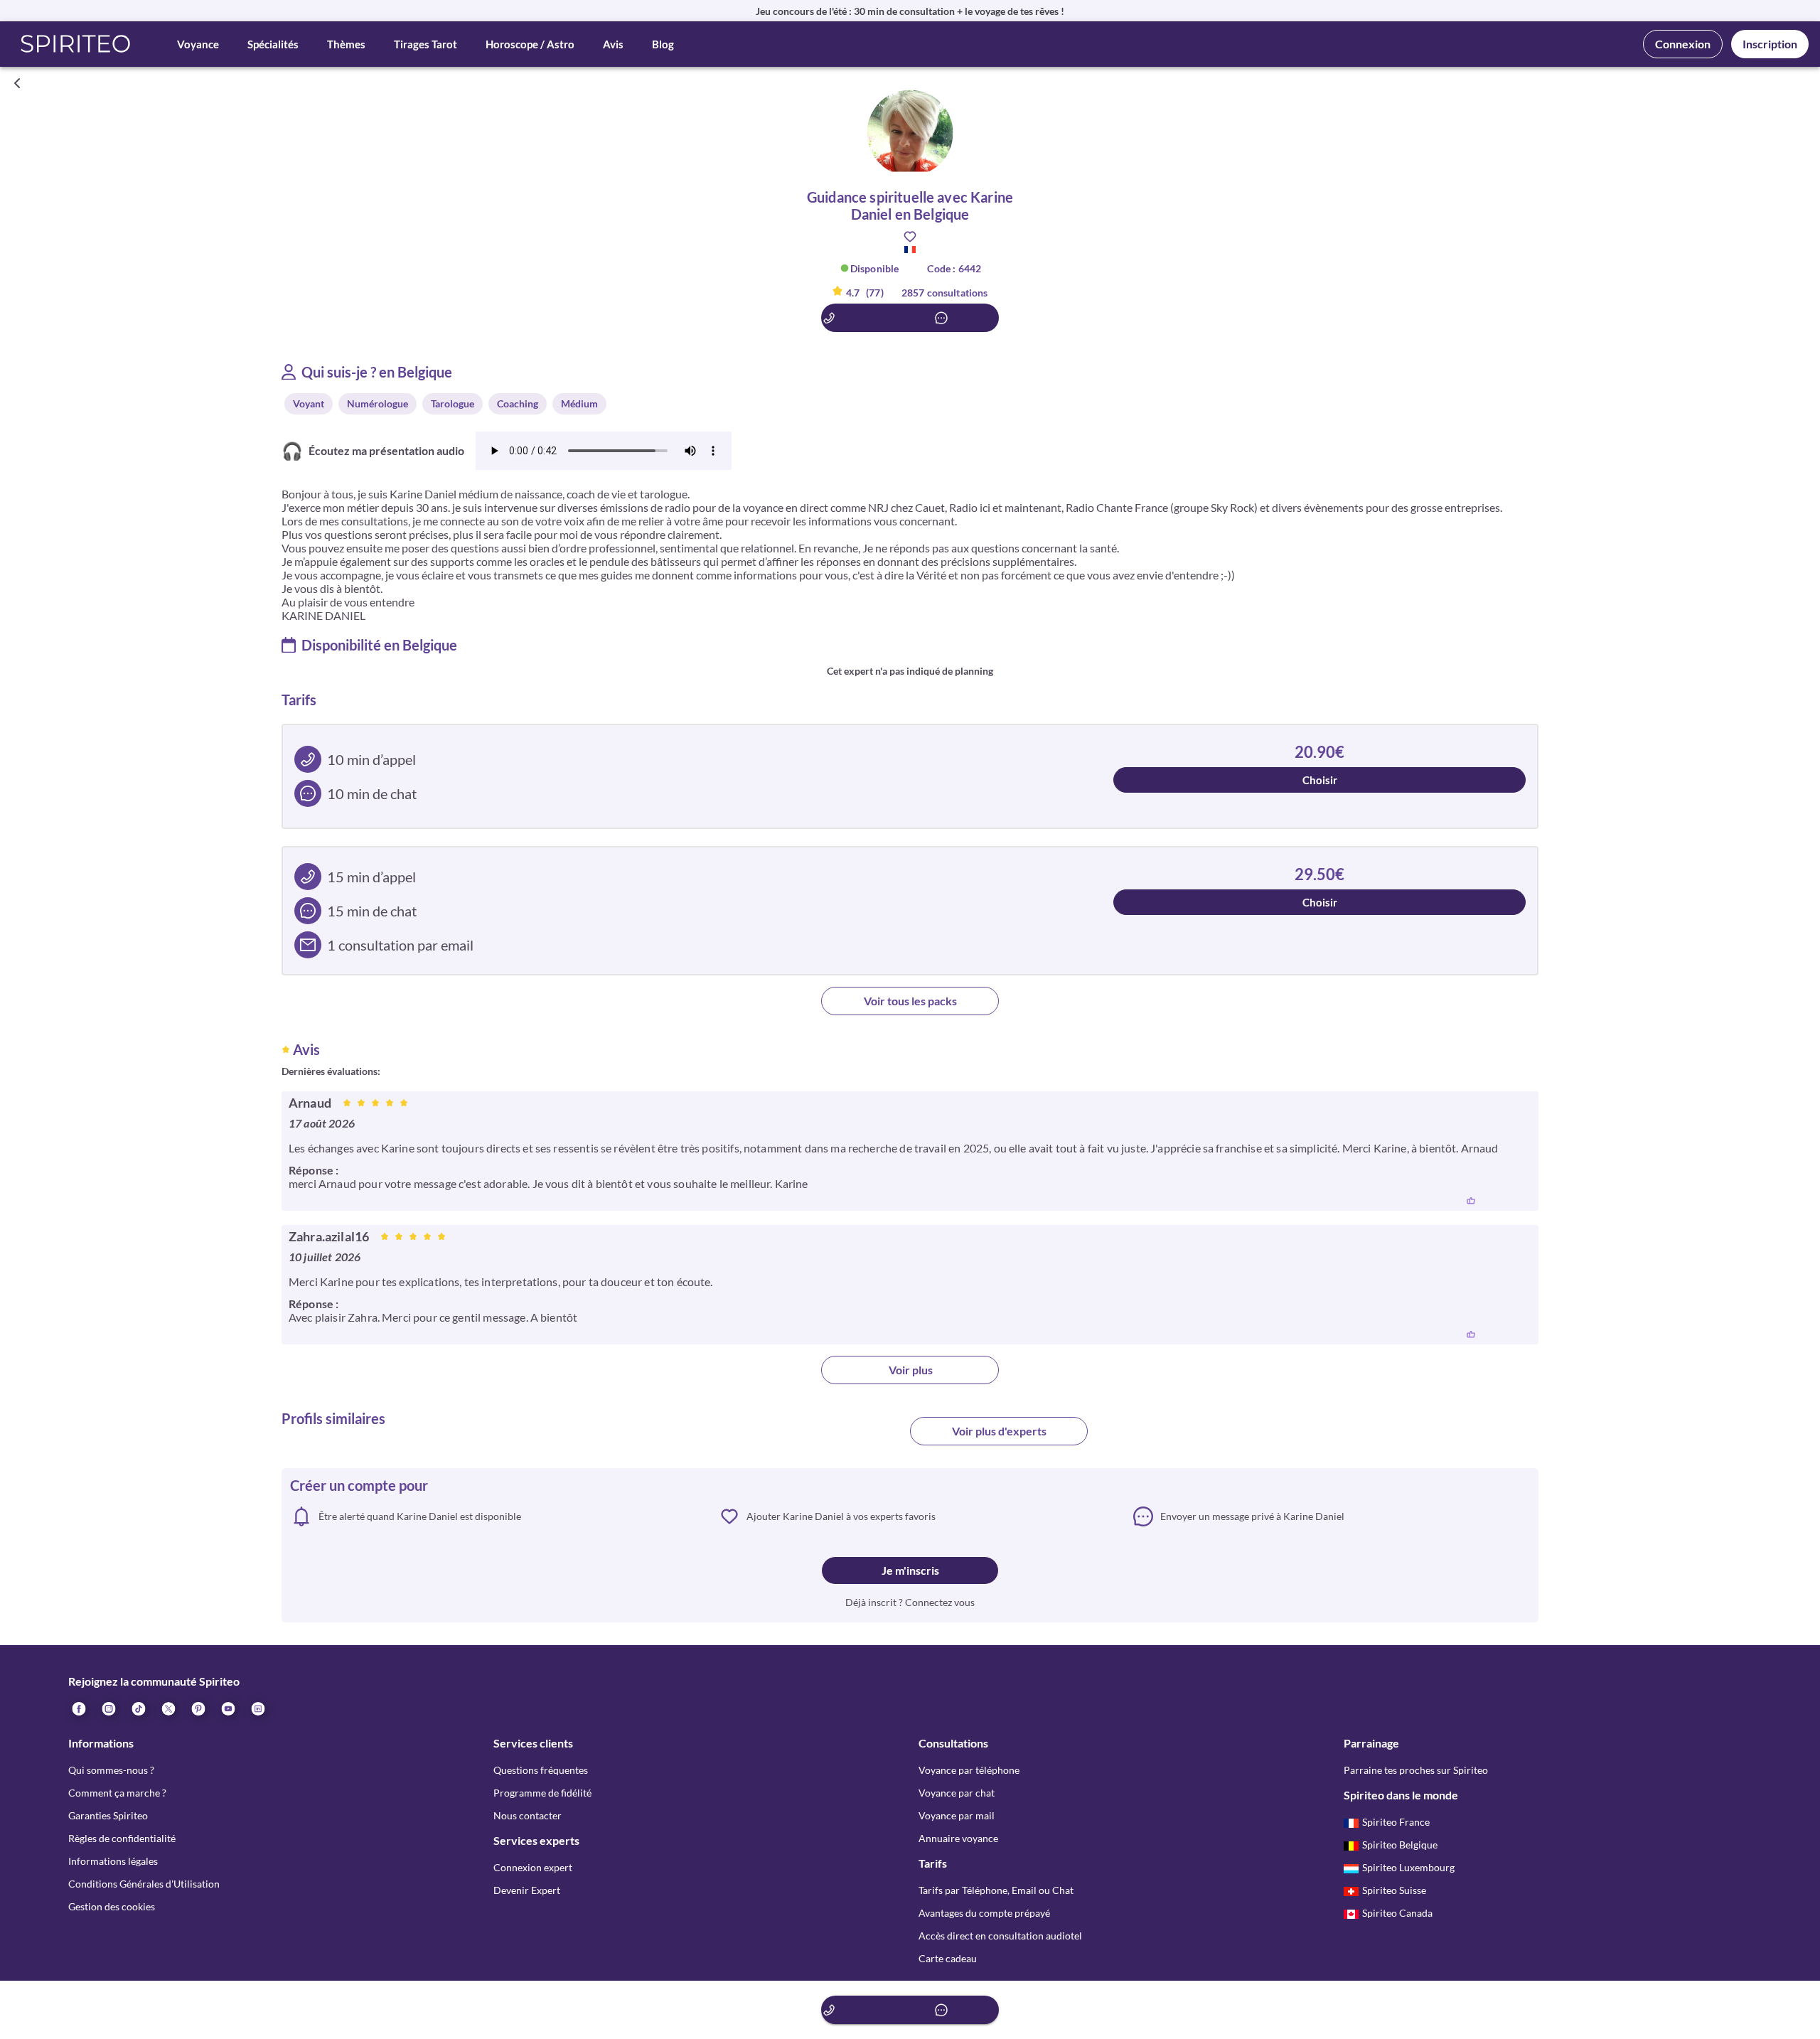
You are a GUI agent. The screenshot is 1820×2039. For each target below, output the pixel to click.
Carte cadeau (948, 1958)
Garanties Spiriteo (108, 1815)
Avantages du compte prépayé (984, 1913)
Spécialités (273, 44)
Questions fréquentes (541, 1770)
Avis (613, 44)
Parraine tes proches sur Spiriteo (1416, 1770)
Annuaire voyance (958, 1838)
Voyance (198, 44)
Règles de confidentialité (122, 1838)
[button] (76, 44)
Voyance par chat (957, 1793)
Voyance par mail (957, 1815)
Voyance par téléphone (969, 1770)
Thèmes (346, 44)
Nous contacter (528, 1815)
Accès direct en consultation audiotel (1000, 1936)
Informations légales (113, 1861)
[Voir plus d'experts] (821, 1437)
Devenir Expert (527, 1890)
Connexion (1683, 44)
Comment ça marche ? (117, 1793)
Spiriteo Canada (1397, 1913)
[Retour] (17, 83)
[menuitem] (257, 1708)
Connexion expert (533, 1867)
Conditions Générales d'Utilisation (144, 1884)
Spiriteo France (1396, 1822)
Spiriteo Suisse (1394, 1890)
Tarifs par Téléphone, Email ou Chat (996, 1890)
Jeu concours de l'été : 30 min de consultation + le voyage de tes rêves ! (910, 11)
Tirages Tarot (425, 44)
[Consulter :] (910, 318)
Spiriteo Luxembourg (1408, 1867)
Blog (663, 44)
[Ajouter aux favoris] (910, 237)
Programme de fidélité (542, 1793)
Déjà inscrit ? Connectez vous (910, 1602)
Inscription (1770, 44)
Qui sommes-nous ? (111, 1770)
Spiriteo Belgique (1400, 1845)
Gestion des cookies (112, 1906)
